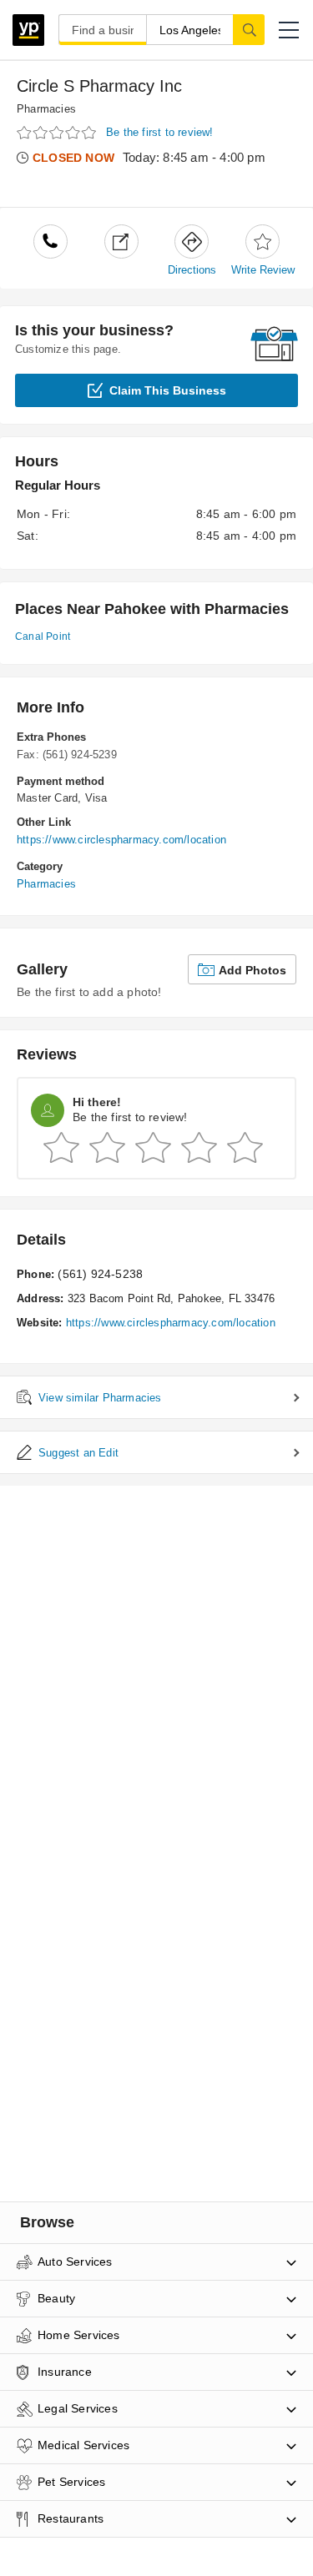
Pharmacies (46, 109)
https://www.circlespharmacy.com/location (121, 840)
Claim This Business (168, 390)
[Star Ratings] (58, 133)
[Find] (249, 29)
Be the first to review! (160, 132)
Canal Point (43, 636)
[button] (289, 30)
